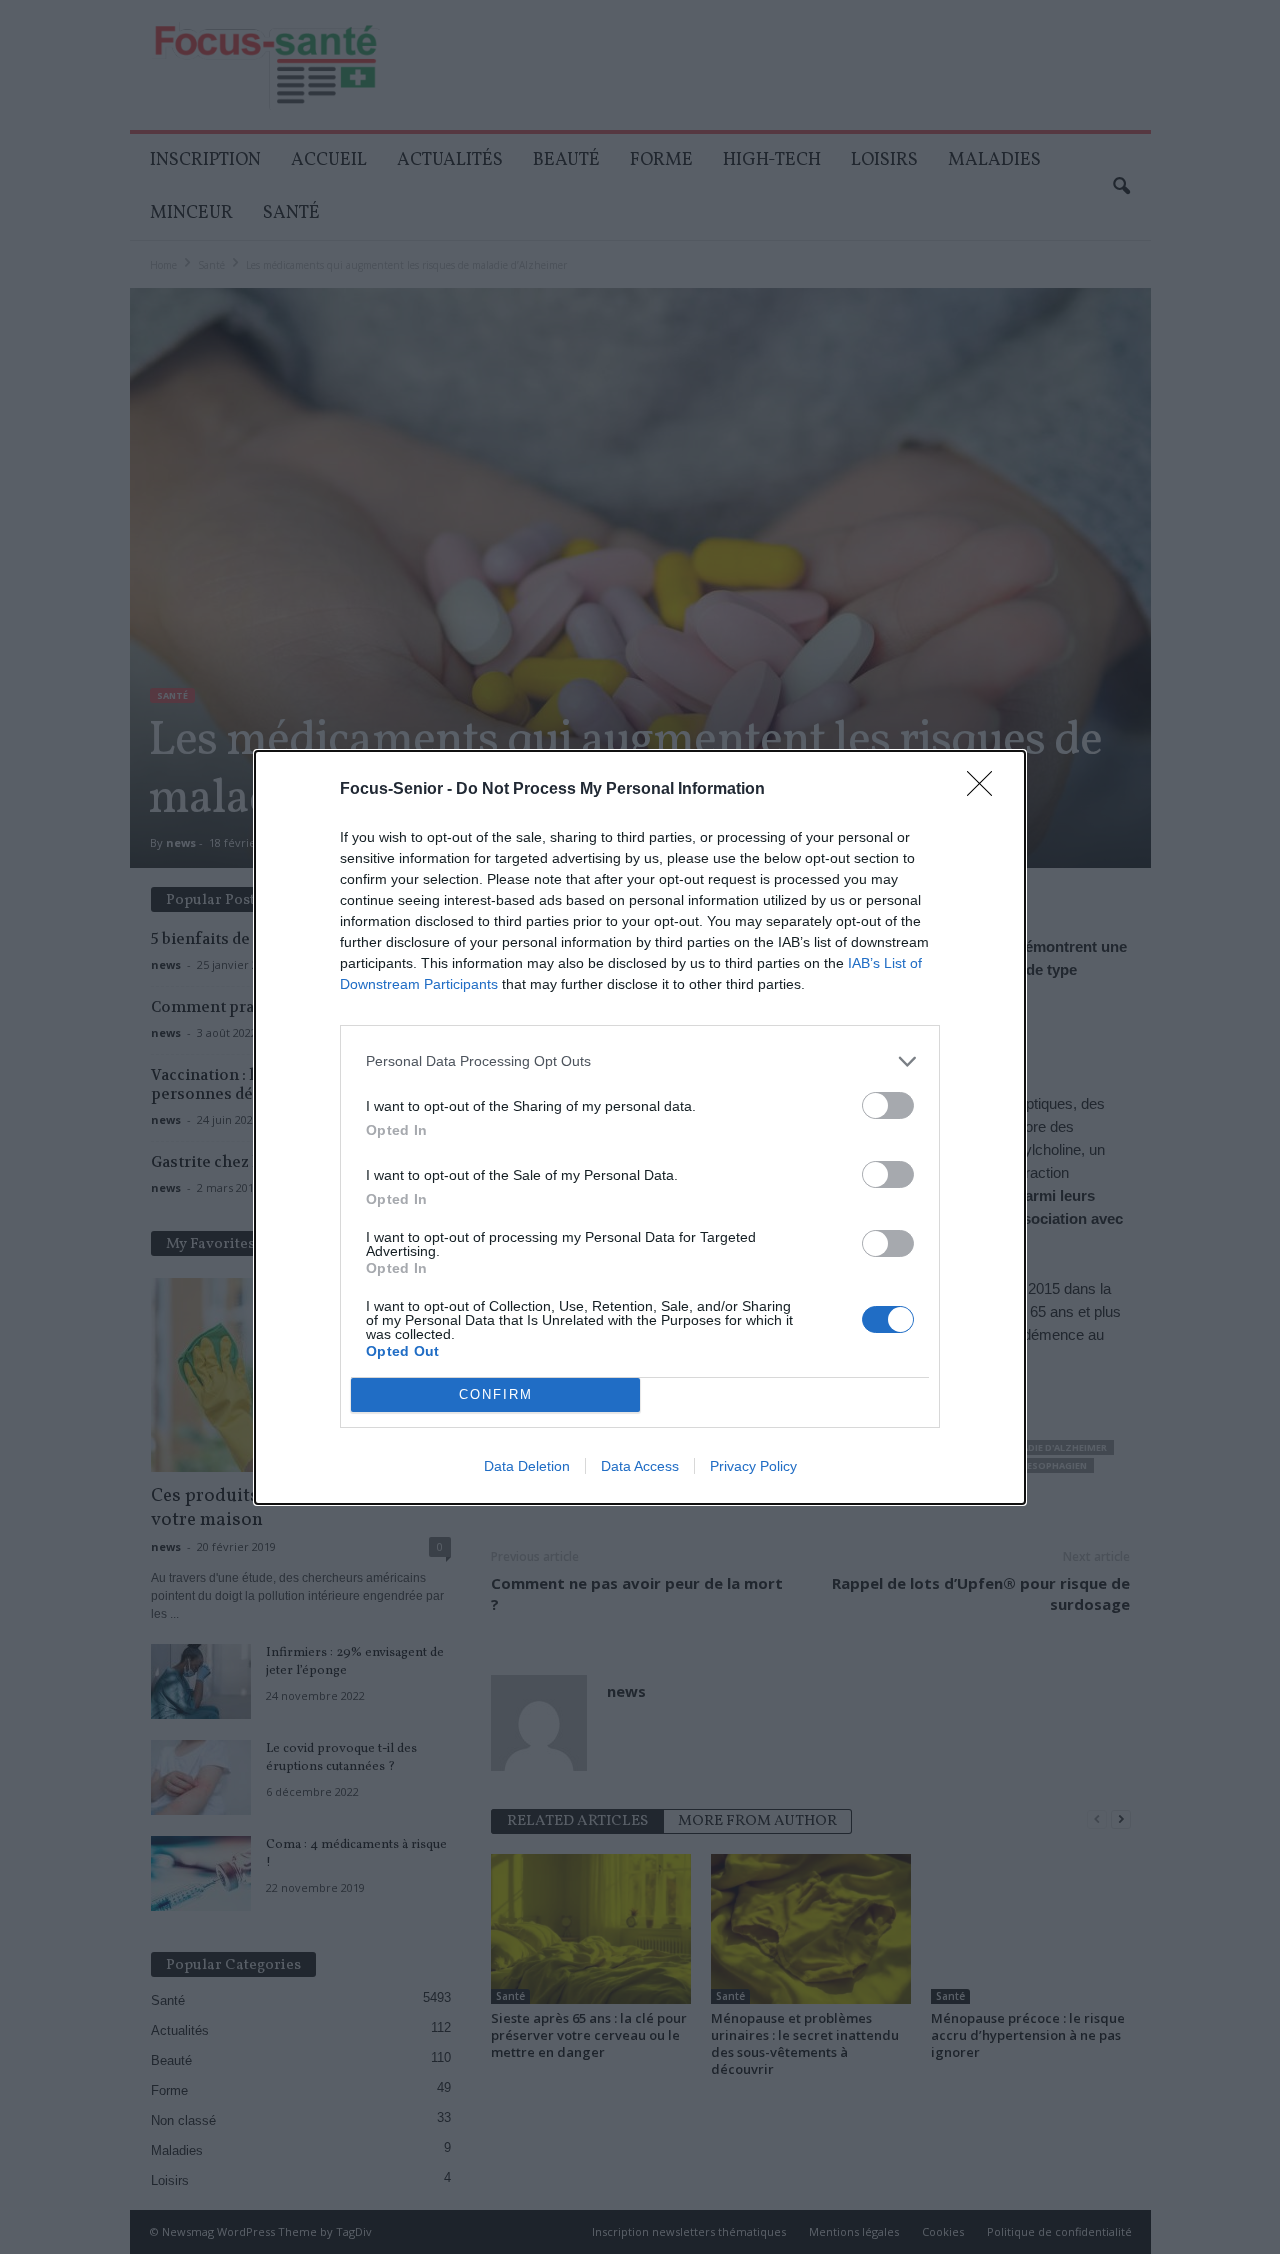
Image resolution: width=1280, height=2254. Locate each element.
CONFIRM (496, 1394)
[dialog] (640, 1127)
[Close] (986, 790)
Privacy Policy (753, 1466)
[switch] (888, 1105)
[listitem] (640, 1061)
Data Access (640, 1466)
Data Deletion (527, 1466)
